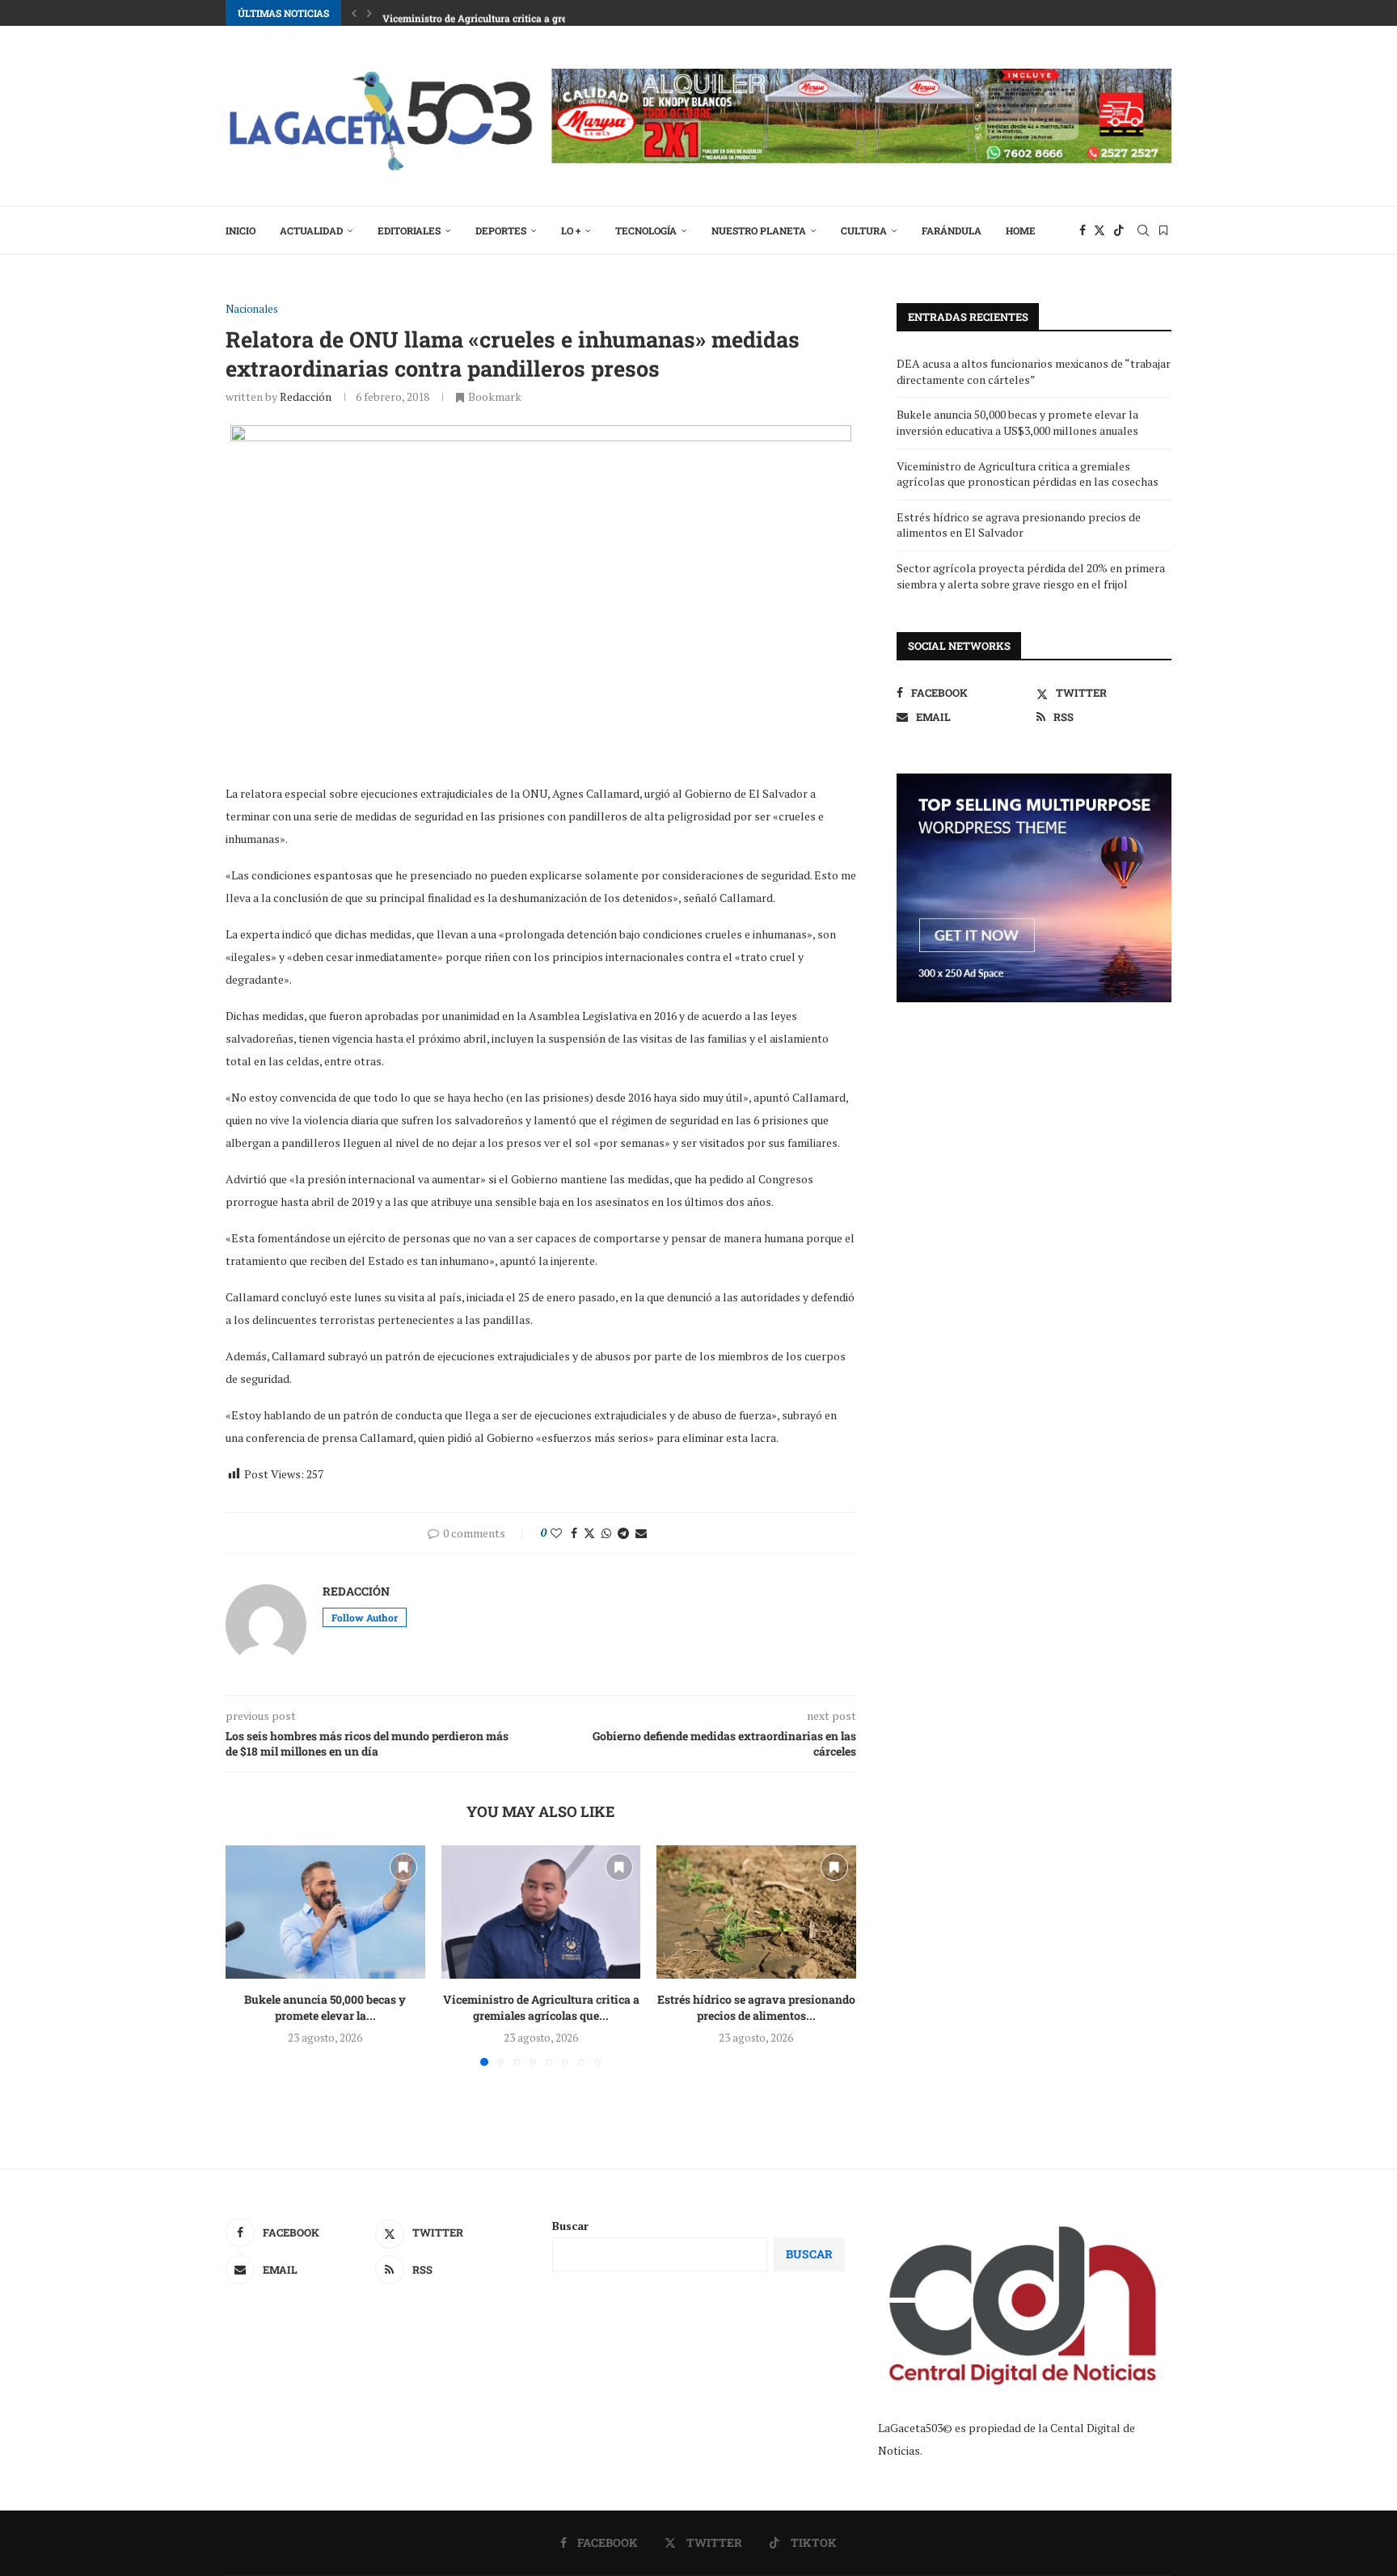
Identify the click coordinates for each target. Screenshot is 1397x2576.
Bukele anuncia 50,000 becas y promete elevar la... (325, 2008)
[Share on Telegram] (623, 1533)
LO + (571, 230)
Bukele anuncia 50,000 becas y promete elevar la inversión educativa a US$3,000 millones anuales (1017, 422)
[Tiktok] (1119, 230)
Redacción (306, 396)
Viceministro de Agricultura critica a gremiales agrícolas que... (540, 2008)
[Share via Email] (641, 1533)
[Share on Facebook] (574, 1533)
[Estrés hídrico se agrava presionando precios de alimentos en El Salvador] (756, 1912)
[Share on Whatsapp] (606, 1533)
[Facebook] (1083, 230)
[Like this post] (556, 1533)
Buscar (570, 2226)
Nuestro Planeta (759, 230)
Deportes (501, 230)
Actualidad (311, 230)
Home (1021, 230)
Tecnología (646, 230)
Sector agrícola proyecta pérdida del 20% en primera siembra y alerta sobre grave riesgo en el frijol (1031, 576)
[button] (354, 13)
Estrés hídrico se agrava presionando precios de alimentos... (756, 2008)
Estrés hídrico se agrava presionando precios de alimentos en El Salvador (1019, 525)
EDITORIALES (409, 230)
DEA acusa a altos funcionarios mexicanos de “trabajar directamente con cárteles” (1034, 371)
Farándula (952, 230)
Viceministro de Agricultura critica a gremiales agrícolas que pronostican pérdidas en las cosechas (1028, 474)
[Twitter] (1099, 230)
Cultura (864, 230)
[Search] (1143, 230)
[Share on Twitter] (589, 1533)
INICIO (241, 230)
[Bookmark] (1163, 230)
